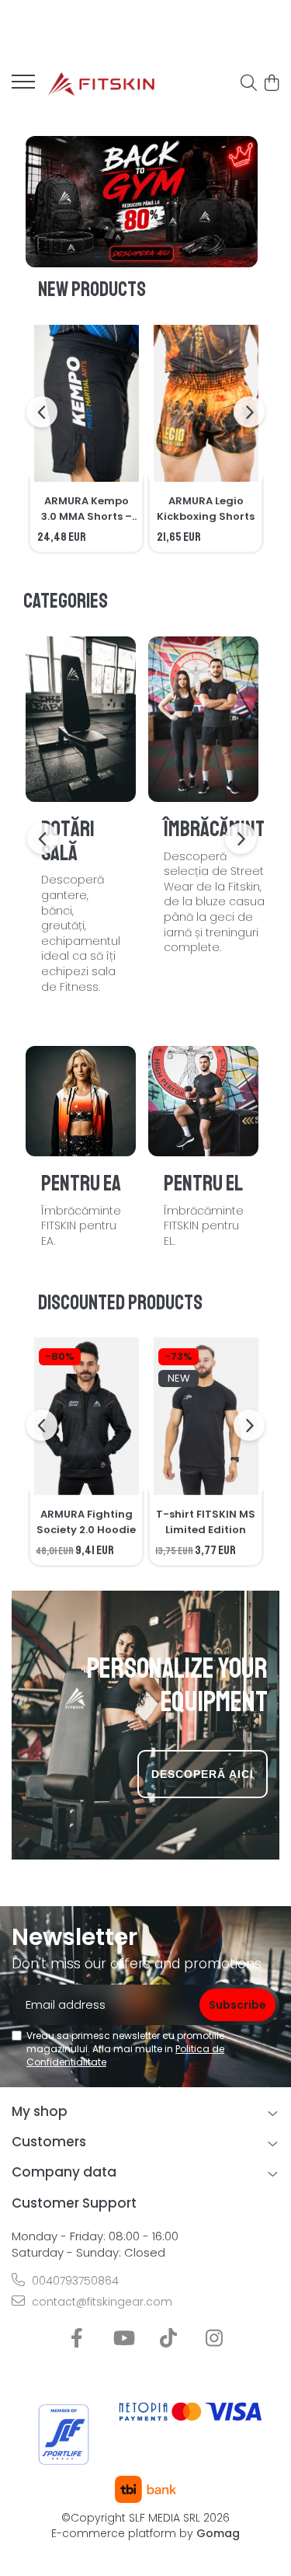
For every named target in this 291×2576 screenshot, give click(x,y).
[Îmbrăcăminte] (203, 719)
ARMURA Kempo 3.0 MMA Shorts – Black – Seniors (87, 509)
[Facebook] (77, 2339)
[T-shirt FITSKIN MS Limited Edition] (206, 1416)
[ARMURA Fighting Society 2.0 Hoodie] (86, 1416)
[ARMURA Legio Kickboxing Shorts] (206, 404)
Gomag (217, 2533)
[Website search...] (249, 84)
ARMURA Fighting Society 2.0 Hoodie (86, 1522)
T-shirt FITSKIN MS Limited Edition (206, 1522)
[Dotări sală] (81, 719)
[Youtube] (123, 2339)
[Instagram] (215, 2339)
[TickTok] (169, 2339)
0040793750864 (74, 2281)
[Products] (23, 86)
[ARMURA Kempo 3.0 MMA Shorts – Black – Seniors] (86, 404)
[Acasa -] (101, 84)
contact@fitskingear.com (100, 2302)
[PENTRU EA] (81, 1101)
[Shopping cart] (271, 84)
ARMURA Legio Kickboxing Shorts (206, 509)
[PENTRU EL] (203, 1101)
